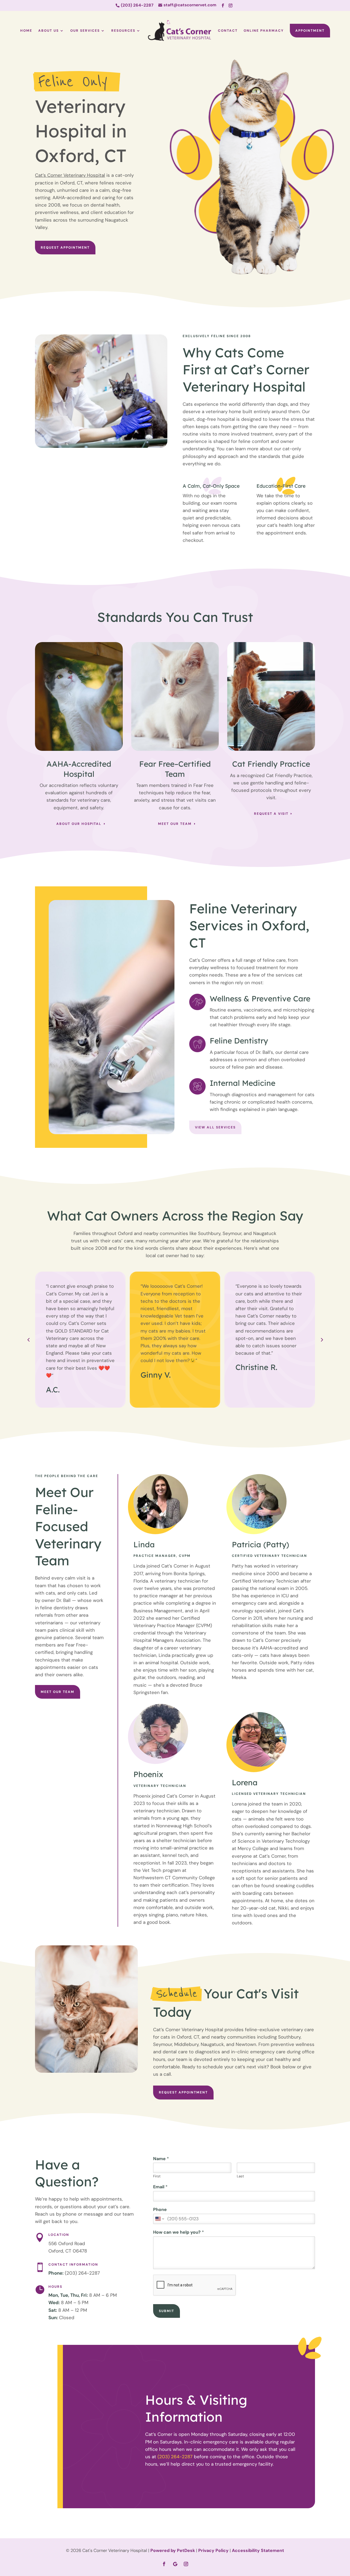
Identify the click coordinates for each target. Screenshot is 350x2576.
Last (240, 2176)
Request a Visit (271, 814)
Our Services (85, 31)
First (157, 2176)
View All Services (215, 1127)
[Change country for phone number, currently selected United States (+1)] (159, 2219)
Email (160, 2187)
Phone (160, 2210)
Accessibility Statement (258, 2550)
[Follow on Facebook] (223, 5)
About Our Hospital (79, 824)
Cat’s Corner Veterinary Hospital (70, 175)
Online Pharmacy (264, 31)
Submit (167, 2311)
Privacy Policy (213, 2550)
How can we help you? (179, 2232)
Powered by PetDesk (173, 2550)
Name (161, 2159)
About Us (49, 31)
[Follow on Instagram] (231, 5)
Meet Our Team (175, 824)
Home (26, 31)
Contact (228, 31)
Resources (123, 31)
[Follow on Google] (175, 2564)
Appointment (310, 31)
